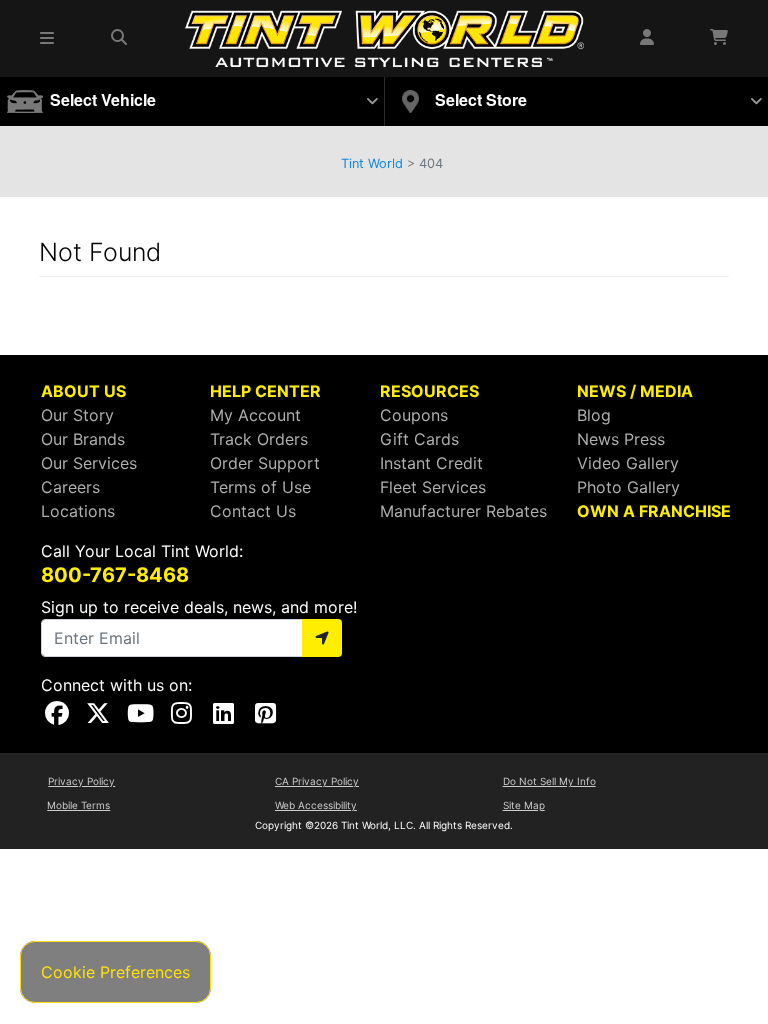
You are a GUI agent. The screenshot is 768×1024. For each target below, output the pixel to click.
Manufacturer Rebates (463, 511)
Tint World (372, 163)
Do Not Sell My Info (549, 781)
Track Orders (259, 439)
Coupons (414, 415)
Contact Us (253, 511)
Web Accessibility (316, 805)
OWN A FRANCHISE (654, 511)
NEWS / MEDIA (635, 391)
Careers (70, 487)
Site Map (524, 805)
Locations (78, 511)
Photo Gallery (628, 487)
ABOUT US (83, 391)
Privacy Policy (81, 781)
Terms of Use (260, 487)
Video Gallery (628, 463)
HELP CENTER (265, 391)
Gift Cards (419, 439)
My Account (255, 415)
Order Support (265, 463)
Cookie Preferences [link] (115, 972)
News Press (621, 439)
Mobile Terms (78, 805)
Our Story (77, 415)
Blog (594, 415)
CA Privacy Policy (317, 781)
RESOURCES (429, 391)
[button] (48, 38)
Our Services (89, 463)
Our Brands (83, 439)
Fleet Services (433, 487)
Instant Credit (431, 463)
